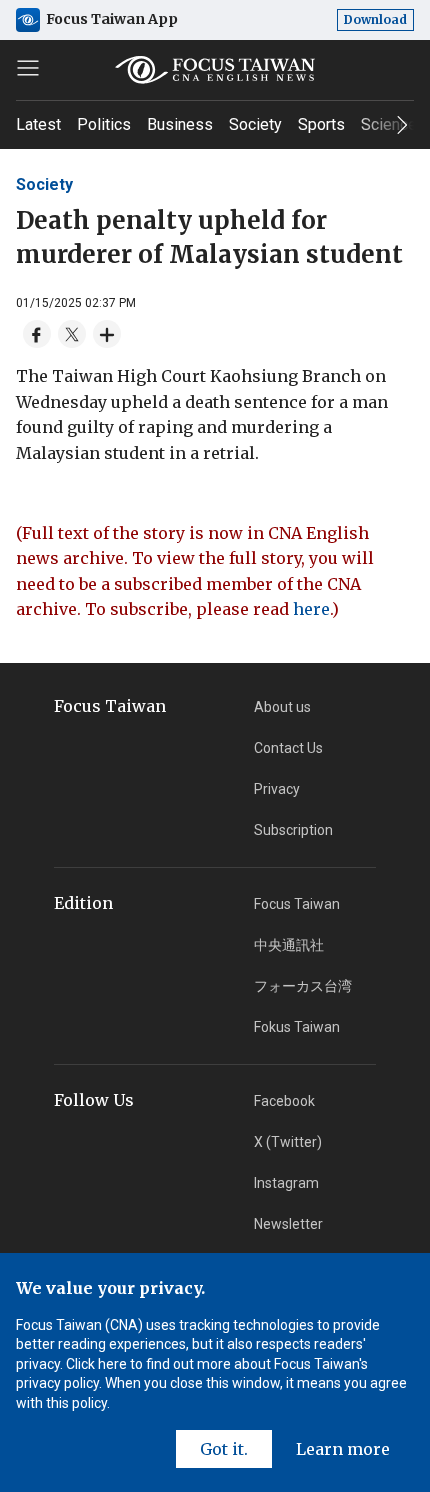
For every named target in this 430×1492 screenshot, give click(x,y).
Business (180, 124)
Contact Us (288, 748)
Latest (38, 124)
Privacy (277, 789)
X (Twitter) (288, 1142)
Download (375, 19)
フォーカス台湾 (303, 986)
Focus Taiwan (297, 904)
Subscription (293, 830)
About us (282, 707)
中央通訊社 (289, 945)
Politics (104, 124)
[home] (215, 70)
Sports (321, 124)
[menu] (28, 68)
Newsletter (288, 1224)
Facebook (284, 1101)
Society (255, 124)
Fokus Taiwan (297, 1027)
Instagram (286, 1183)
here (311, 609)
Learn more (343, 1449)
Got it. (224, 1449)
